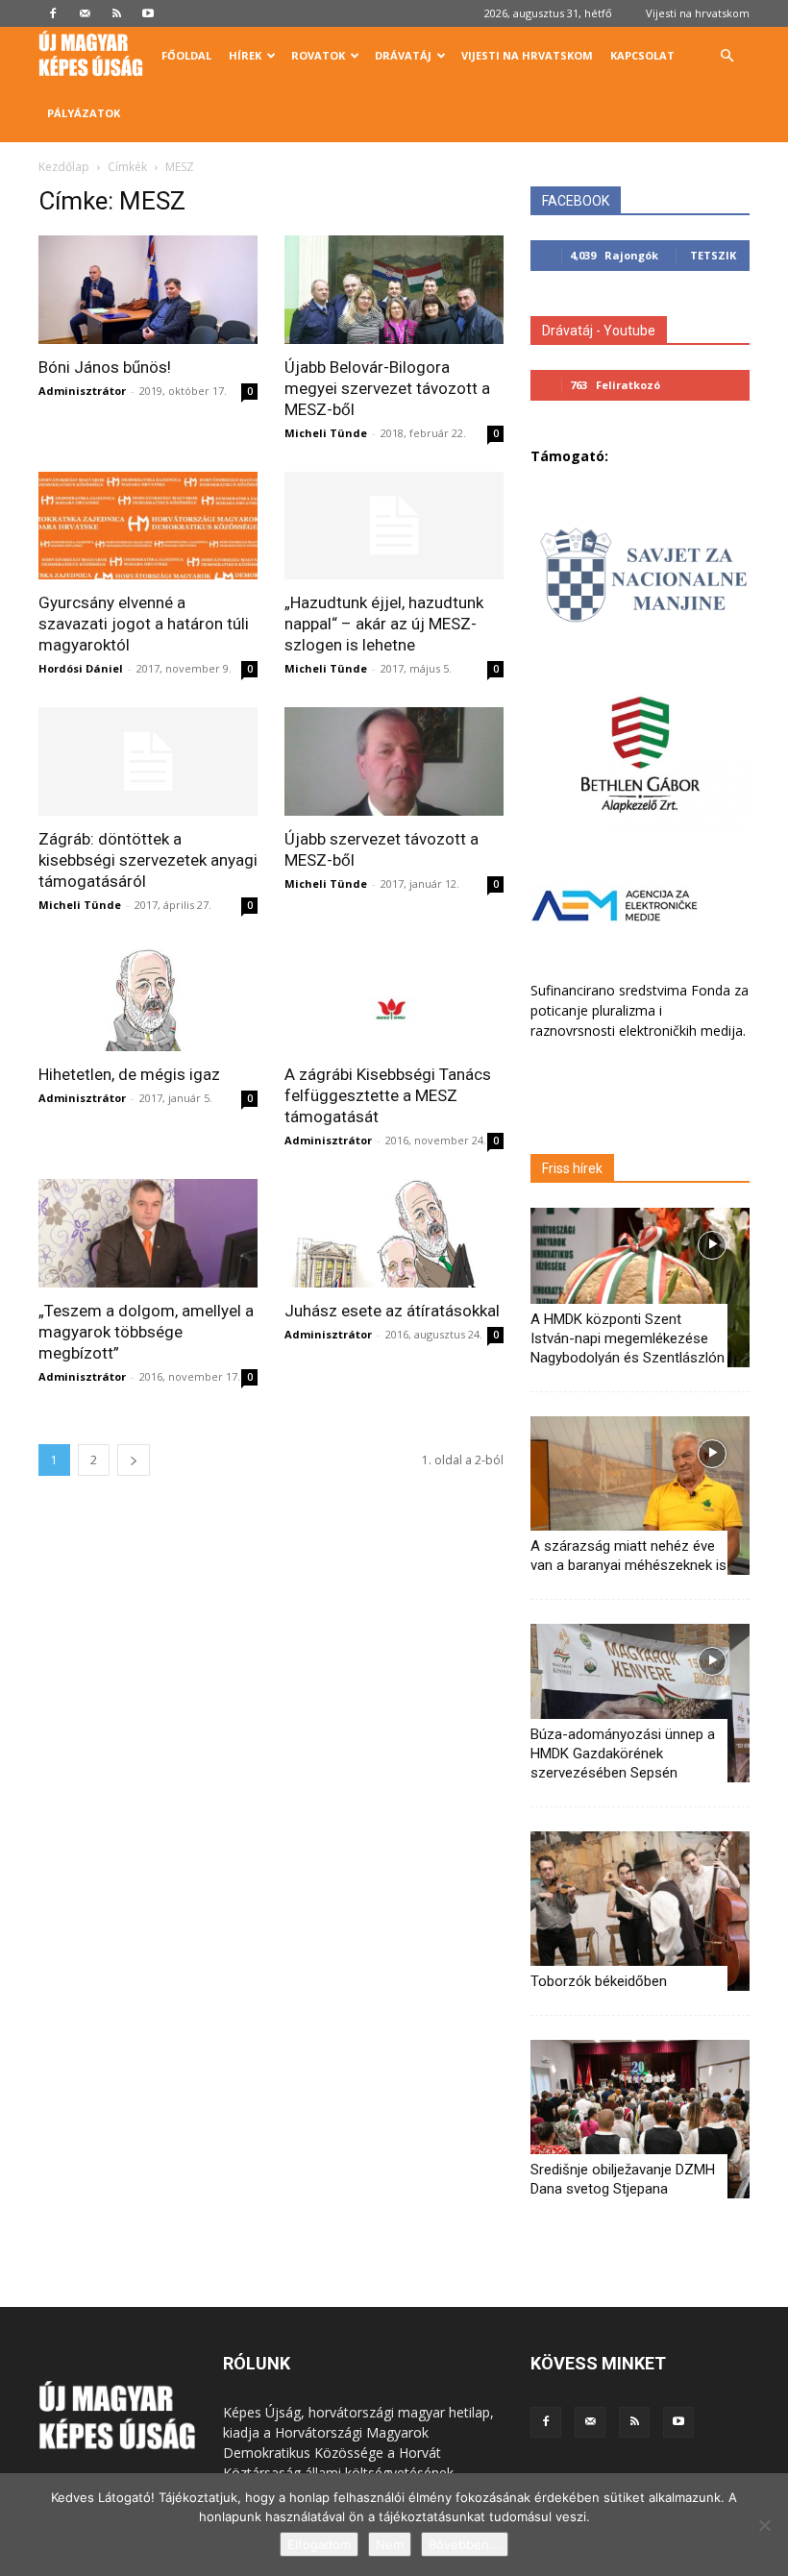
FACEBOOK (576, 201)
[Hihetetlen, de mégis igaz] (148, 998)
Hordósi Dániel (81, 668)
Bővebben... (465, 2544)
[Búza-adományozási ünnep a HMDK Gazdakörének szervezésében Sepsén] (640, 1703)
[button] (726, 56)
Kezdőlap (64, 167)
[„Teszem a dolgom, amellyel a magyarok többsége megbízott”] (148, 1233)
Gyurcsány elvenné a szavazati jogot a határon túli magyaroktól (144, 624)
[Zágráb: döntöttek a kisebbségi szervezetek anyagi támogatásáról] (148, 761)
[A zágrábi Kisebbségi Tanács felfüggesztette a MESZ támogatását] (394, 998)
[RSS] (116, 13)
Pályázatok (84, 113)
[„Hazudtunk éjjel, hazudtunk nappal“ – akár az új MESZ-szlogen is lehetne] (394, 526)
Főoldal (186, 55)
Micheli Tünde (326, 433)
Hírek (245, 55)
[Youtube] (148, 13)
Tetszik (713, 255)
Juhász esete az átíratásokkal (392, 1311)
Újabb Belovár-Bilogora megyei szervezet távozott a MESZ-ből (387, 388)
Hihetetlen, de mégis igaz (129, 1074)
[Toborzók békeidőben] (640, 1911)
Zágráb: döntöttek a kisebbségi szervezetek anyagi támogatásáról (148, 860)
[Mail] (85, 13)
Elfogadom (319, 2544)
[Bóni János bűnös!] (148, 290)
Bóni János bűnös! (105, 367)
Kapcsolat (642, 55)
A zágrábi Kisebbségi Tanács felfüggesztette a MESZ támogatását (388, 1095)
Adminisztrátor (82, 391)
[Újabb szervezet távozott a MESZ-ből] (394, 761)
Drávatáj (403, 55)
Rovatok (318, 55)
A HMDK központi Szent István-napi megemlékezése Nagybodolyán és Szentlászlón (628, 1338)
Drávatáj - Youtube (599, 331)
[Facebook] (53, 13)
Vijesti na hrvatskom (698, 13)
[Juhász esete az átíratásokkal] (394, 1233)
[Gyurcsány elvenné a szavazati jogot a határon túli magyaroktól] (148, 526)
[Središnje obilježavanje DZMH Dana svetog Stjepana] (640, 2119)
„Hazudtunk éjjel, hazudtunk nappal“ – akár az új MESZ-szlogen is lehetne (384, 624)
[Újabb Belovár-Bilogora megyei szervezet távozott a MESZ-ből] (394, 290)
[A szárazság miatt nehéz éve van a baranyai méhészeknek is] (640, 1496)
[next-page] (134, 1460)
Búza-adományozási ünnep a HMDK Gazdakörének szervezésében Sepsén (623, 1754)
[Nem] (764, 2525)
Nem (390, 2544)
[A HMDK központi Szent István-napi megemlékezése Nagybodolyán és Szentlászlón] (640, 1287)
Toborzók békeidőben (599, 1981)
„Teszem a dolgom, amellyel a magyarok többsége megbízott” (146, 1332)
